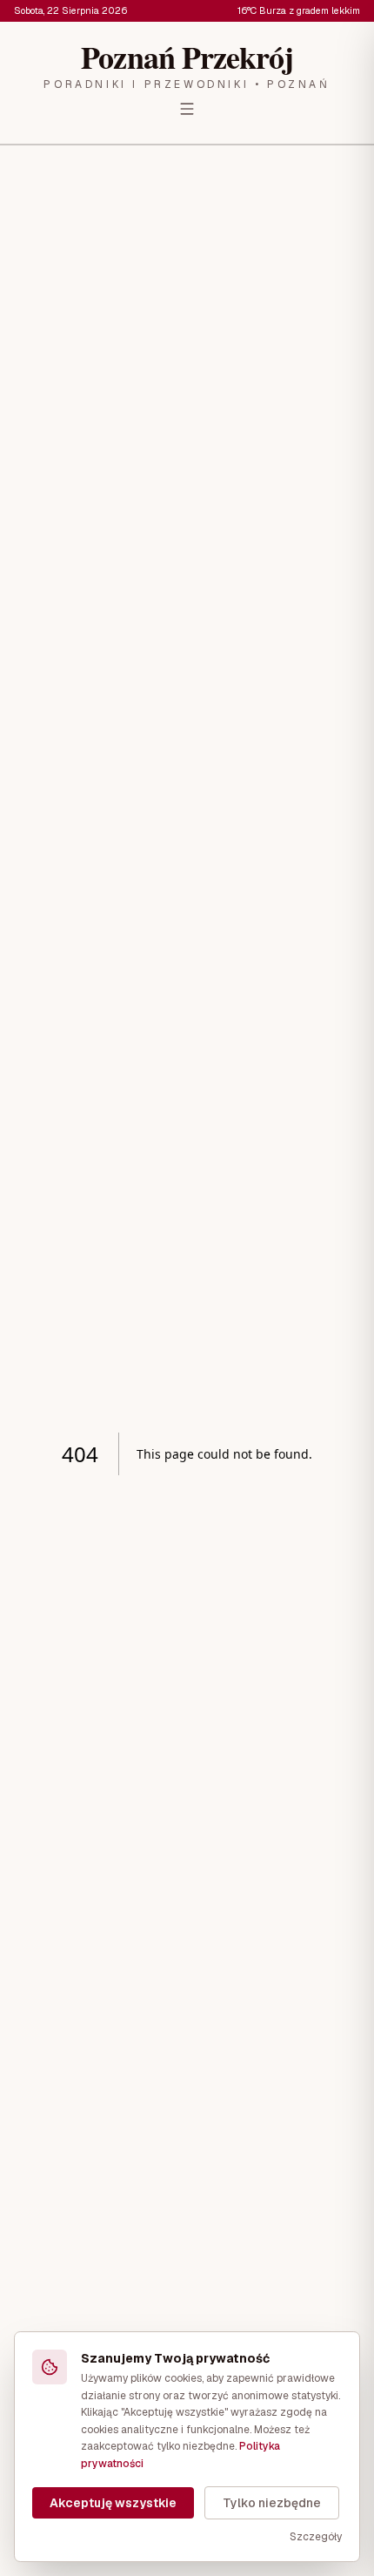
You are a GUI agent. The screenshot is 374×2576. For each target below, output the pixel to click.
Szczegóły (316, 2537)
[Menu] (187, 109)
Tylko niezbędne (272, 2503)
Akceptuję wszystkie (113, 2503)
